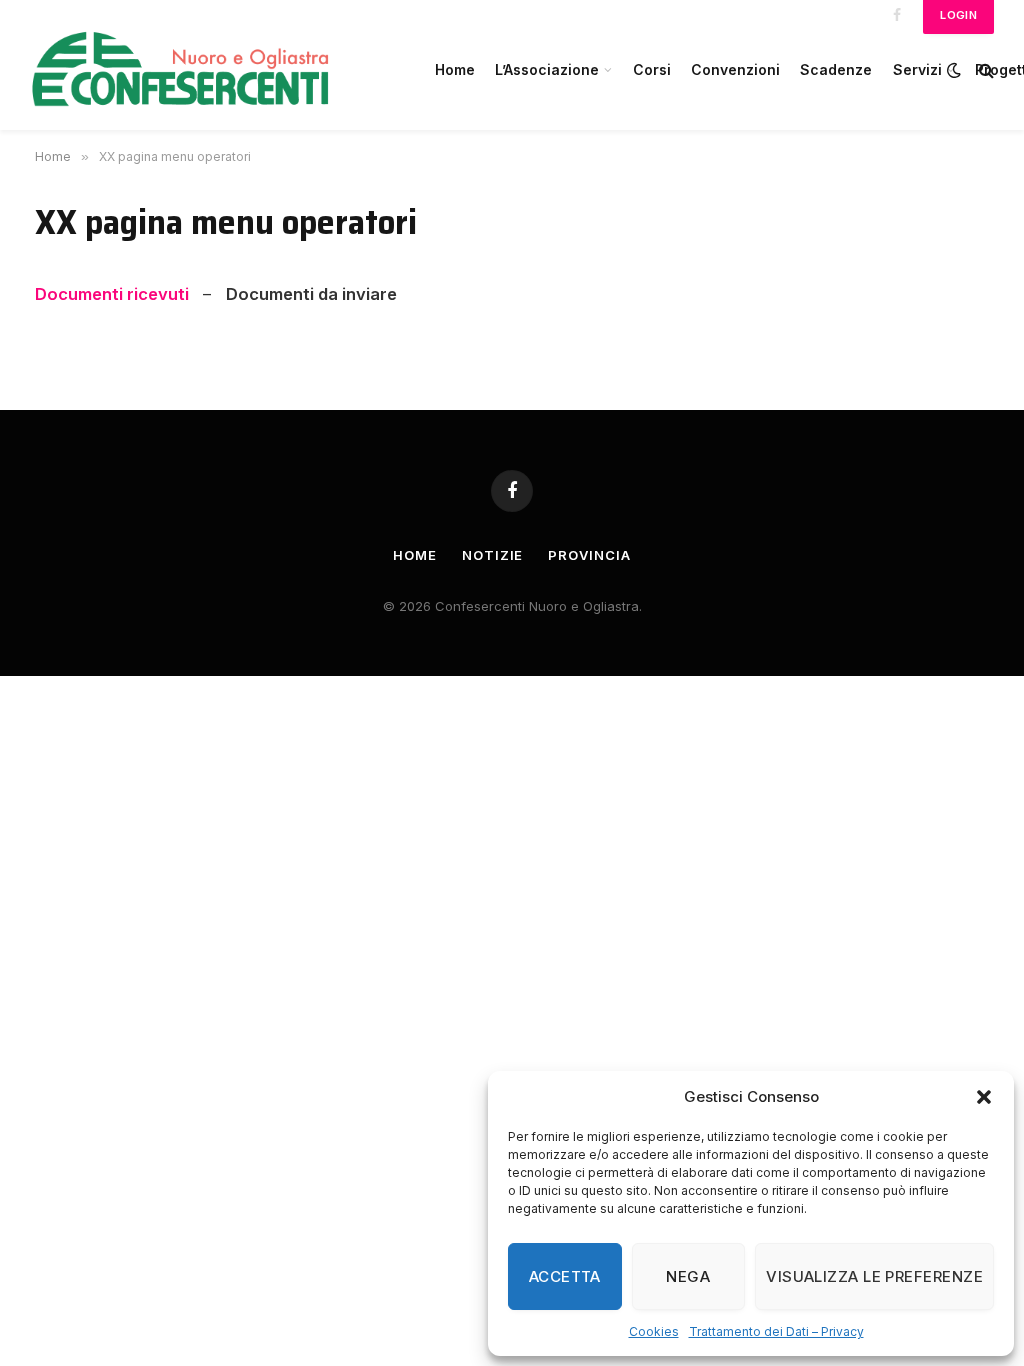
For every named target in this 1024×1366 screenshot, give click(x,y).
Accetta (565, 1276)
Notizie (492, 555)
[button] (984, 1097)
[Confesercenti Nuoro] (210, 70)
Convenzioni (735, 69)
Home (455, 69)
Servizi (917, 69)
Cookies (654, 1331)
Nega (688, 1276)
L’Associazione (547, 69)
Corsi (652, 69)
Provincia (589, 555)
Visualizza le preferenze (874, 1276)
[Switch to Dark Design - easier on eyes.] (954, 70)
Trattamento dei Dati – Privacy (776, 1331)
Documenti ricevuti (114, 294)
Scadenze (836, 69)
